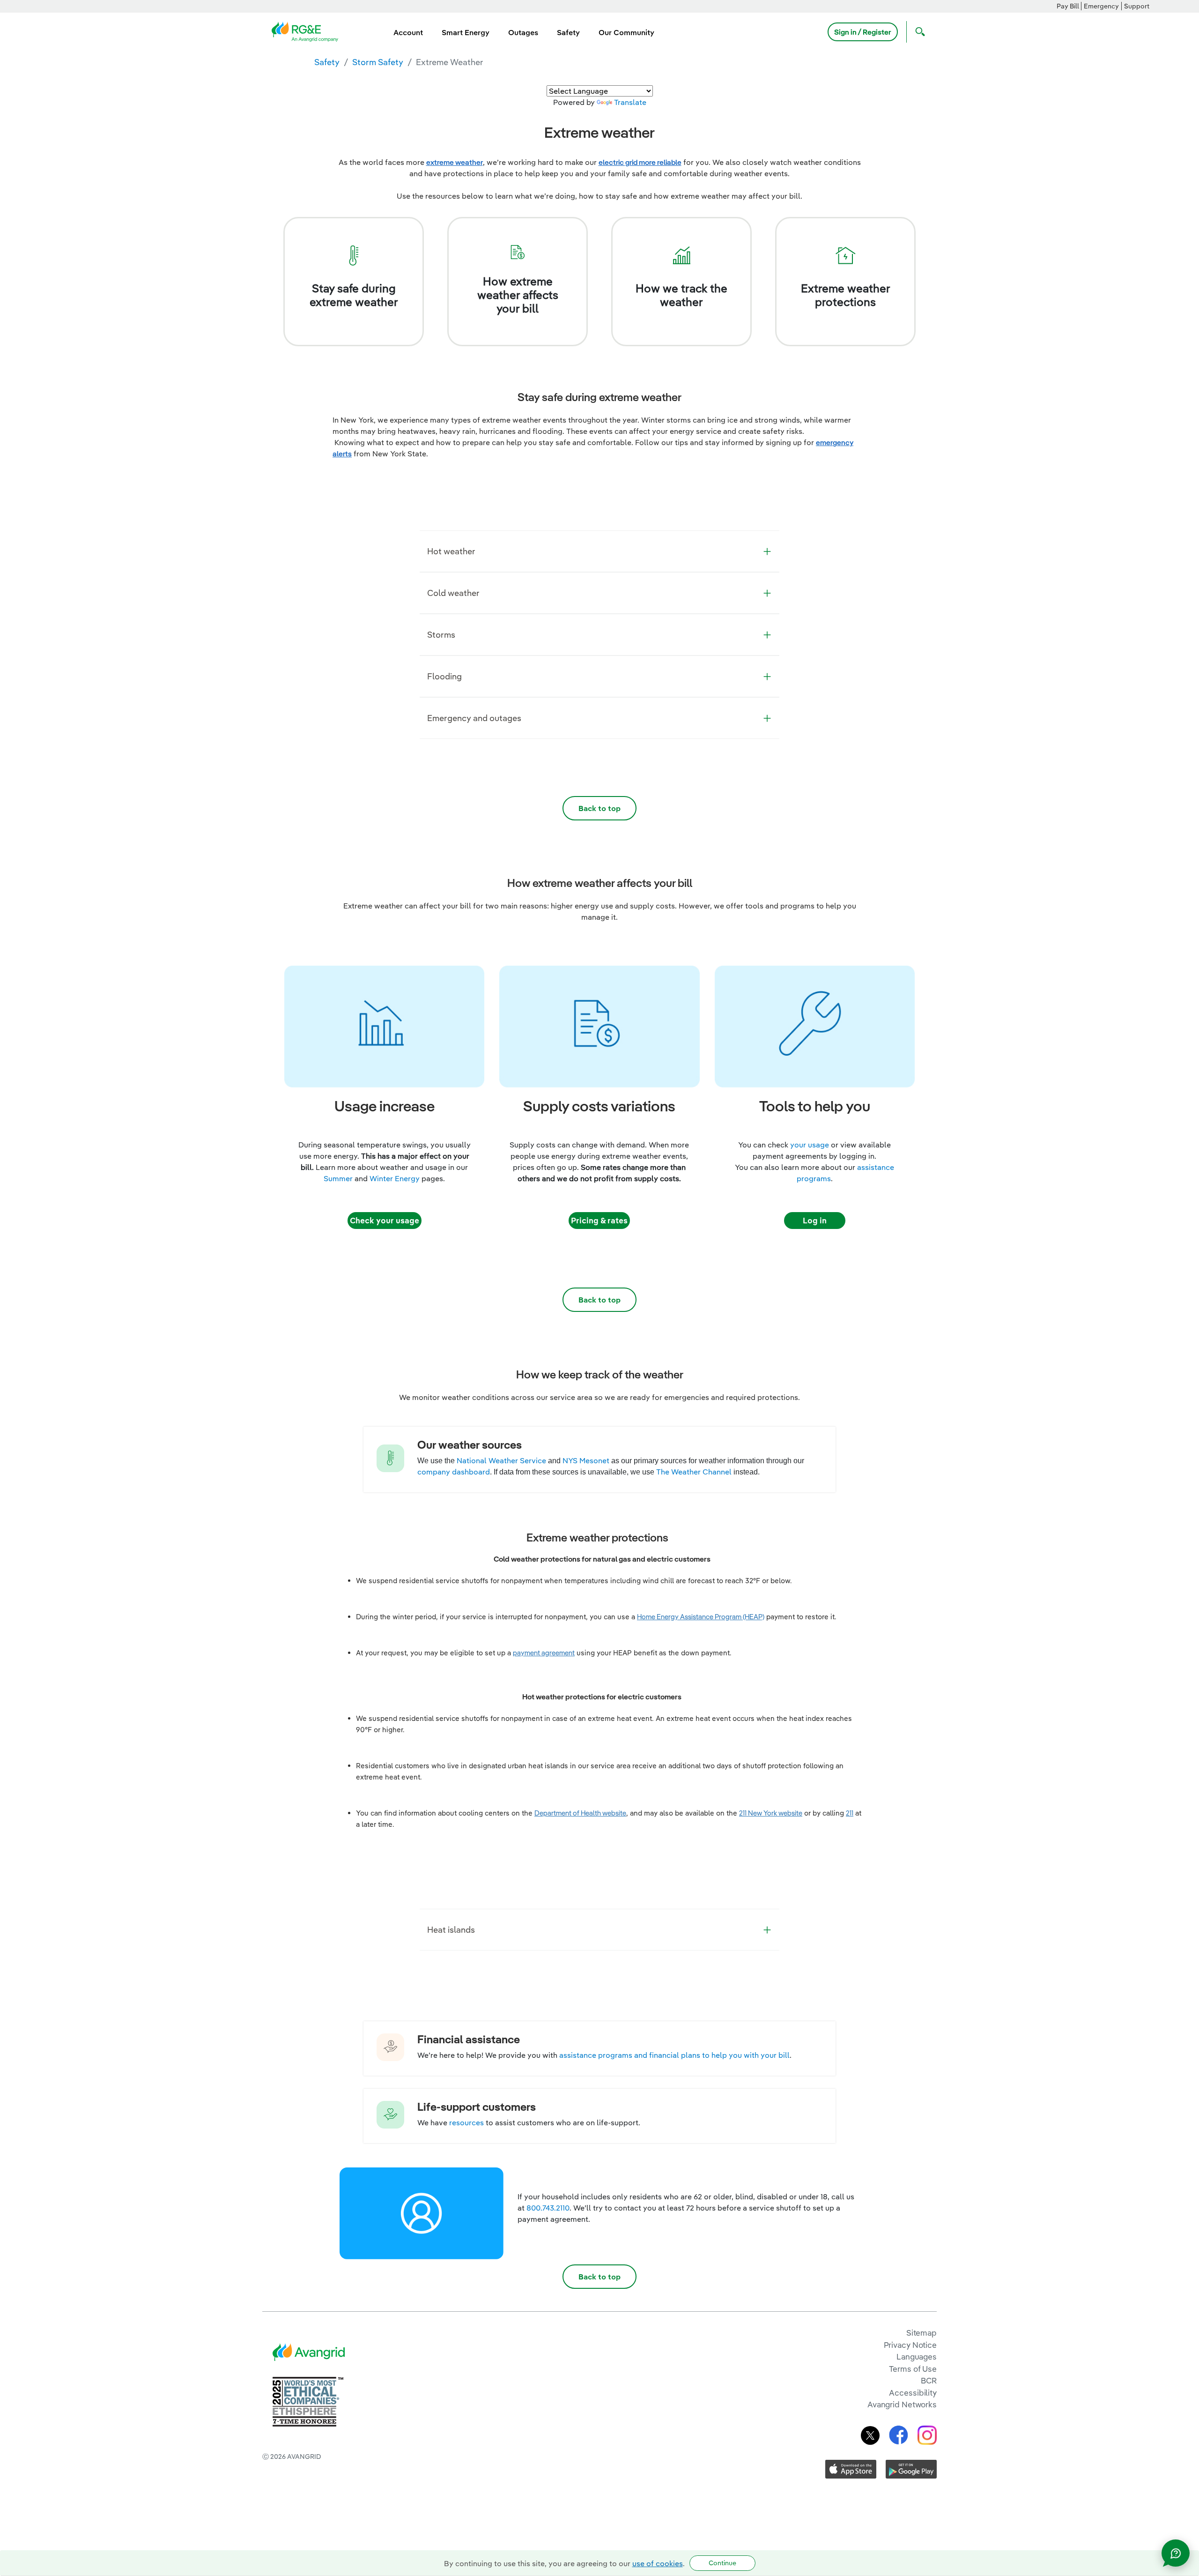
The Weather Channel (694, 1472)
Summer (338, 1178)
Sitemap (921, 2333)
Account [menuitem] (408, 32)
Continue (722, 2563)
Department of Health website (580, 1813)
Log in (815, 1220)
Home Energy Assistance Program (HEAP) (701, 1617)
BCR (929, 2380)
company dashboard (454, 1472)
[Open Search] (918, 32)
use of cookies (658, 2563)
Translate (630, 102)
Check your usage (385, 1220)
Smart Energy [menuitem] (466, 32)
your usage (810, 1145)
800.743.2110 (548, 2208)
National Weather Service (501, 1460)
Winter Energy (395, 1178)
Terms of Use (913, 2369)
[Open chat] (1176, 2553)
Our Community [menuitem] (626, 32)
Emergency (1101, 6)
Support (1137, 6)
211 (850, 1813)
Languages (917, 2356)
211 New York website (771, 1813)
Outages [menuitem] (523, 32)
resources (466, 2122)
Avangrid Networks (902, 2404)
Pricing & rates (599, 1220)
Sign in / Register (863, 32)
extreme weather (455, 162)
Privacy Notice (910, 2345)
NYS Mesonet (586, 1460)
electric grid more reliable (640, 162)
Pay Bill (1068, 6)
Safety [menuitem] (568, 32)
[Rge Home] (308, 31)
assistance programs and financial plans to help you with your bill (674, 2055)
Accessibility (913, 2393)
